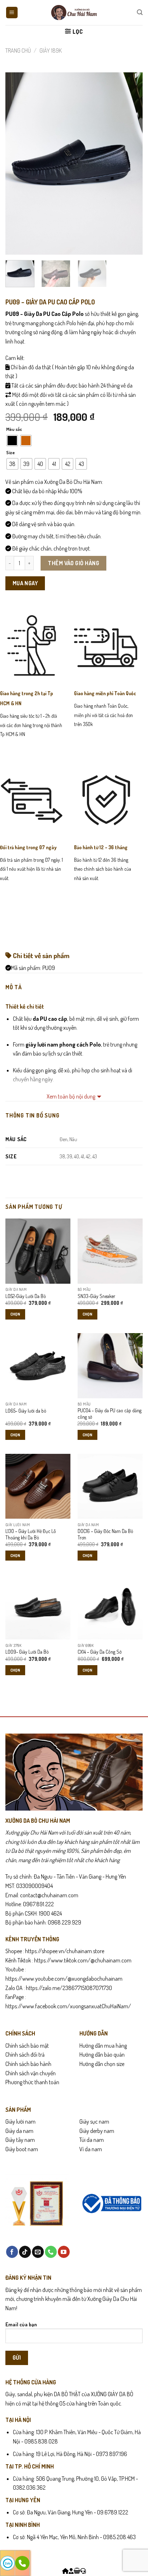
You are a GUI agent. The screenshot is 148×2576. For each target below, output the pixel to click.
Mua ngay (25, 583)
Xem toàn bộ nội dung (71, 1096)
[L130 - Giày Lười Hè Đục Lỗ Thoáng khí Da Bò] (38, 1486)
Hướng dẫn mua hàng (103, 2046)
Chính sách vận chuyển (31, 2073)
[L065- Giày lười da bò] (38, 1366)
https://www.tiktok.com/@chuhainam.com (82, 1960)
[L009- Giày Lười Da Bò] (38, 1607)
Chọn (15, 1314)
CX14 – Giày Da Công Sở (100, 1652)
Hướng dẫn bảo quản (102, 2054)
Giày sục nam (94, 2121)
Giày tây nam (20, 2140)
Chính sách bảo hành (28, 2064)
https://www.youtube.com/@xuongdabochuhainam (64, 1979)
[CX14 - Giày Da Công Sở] (110, 1607)
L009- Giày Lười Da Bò (27, 1652)
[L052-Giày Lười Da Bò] (38, 1251)
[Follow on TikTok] (25, 2252)
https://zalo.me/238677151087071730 (69, 1988)
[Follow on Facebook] (12, 2252)
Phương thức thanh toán (32, 2082)
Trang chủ (18, 51)
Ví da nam (91, 2149)
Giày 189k (51, 51)
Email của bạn (21, 2324)
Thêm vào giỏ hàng (73, 563)
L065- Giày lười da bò (26, 1411)
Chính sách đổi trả (25, 2054)
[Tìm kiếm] (140, 12)
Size (10, 453)
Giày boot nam (22, 2149)
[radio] (12, 441)
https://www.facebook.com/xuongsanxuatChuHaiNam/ (68, 2006)
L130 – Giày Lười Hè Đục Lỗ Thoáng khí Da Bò (31, 1534)
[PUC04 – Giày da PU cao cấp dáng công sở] (110, 1366)
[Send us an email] (38, 2252)
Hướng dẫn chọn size (102, 2064)
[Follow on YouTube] (64, 2252)
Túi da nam (92, 2140)
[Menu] (12, 13)
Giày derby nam (97, 2131)
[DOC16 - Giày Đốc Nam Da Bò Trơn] (110, 1486)
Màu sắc (14, 429)
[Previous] (17, 163)
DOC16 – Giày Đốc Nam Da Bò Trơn (105, 1534)
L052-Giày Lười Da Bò (26, 1296)
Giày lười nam (20, 2121)
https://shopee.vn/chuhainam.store (65, 1951)
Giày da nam (19, 2131)
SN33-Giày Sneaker (96, 1296)
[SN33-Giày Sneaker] (110, 1251)
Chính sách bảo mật (27, 2046)
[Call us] (51, 2252)
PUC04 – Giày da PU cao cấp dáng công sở (110, 1414)
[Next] (131, 163)
